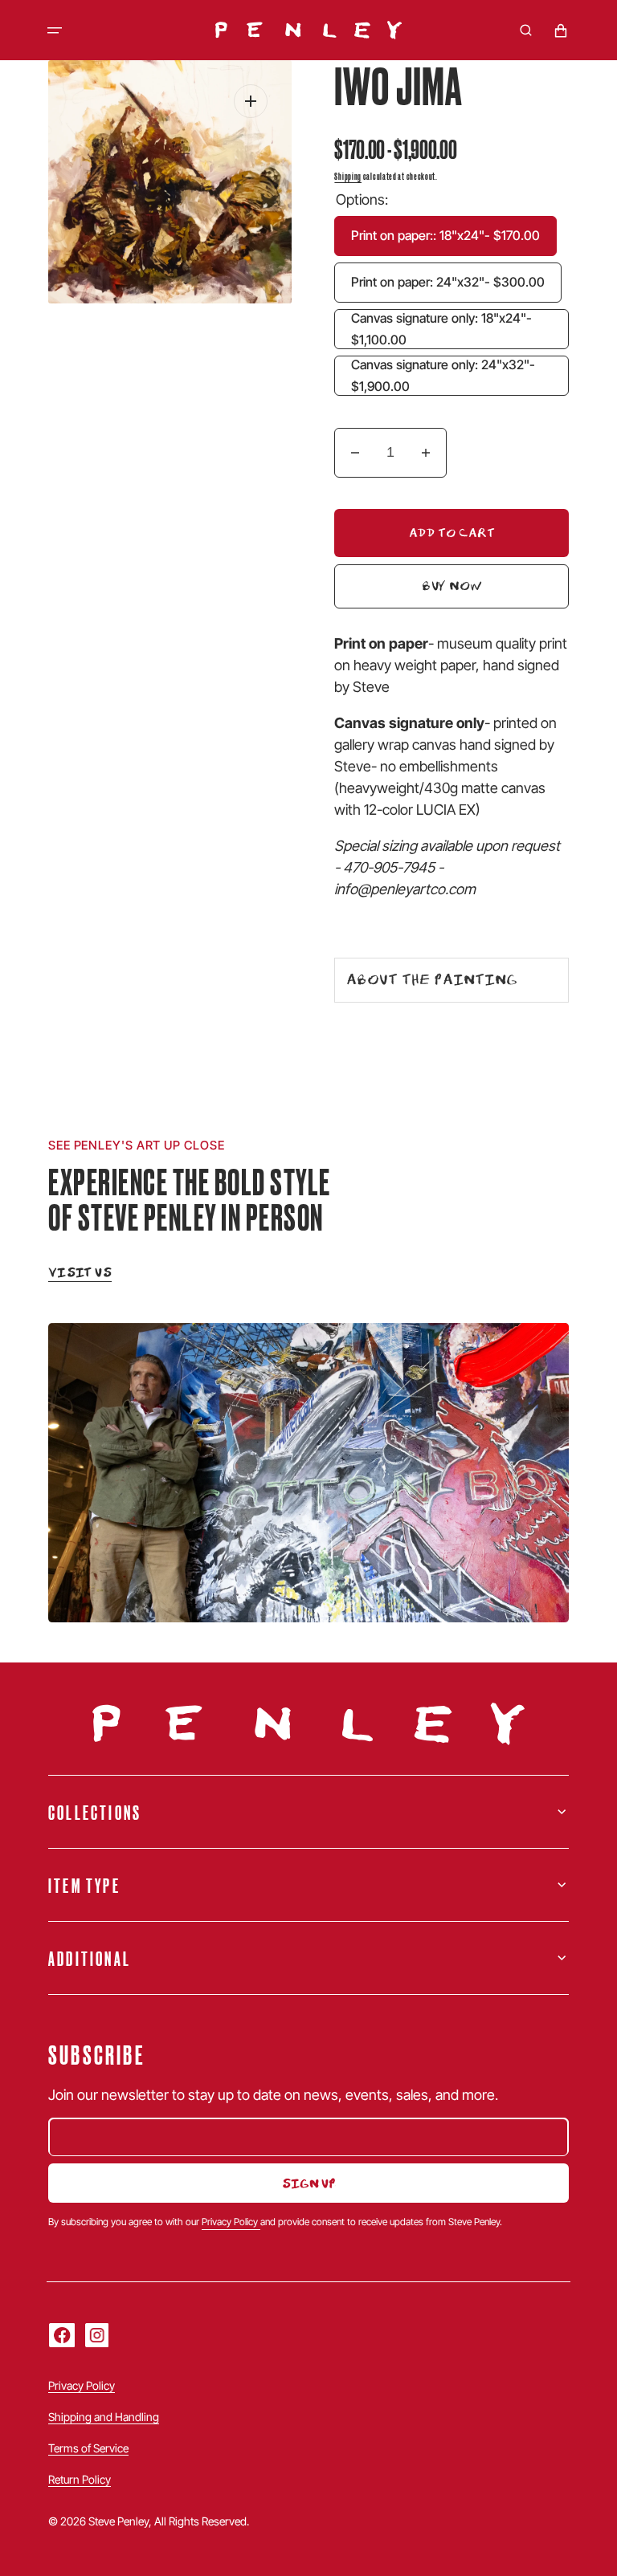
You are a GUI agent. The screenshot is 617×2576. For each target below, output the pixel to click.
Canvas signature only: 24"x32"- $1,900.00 (460, 376)
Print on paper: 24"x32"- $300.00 (456, 288)
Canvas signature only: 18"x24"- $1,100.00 (460, 330)
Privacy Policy (231, 2222)
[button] (55, 31)
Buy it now (391, 588)
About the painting (432, 979)
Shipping (348, 175)
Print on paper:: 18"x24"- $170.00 (454, 242)
